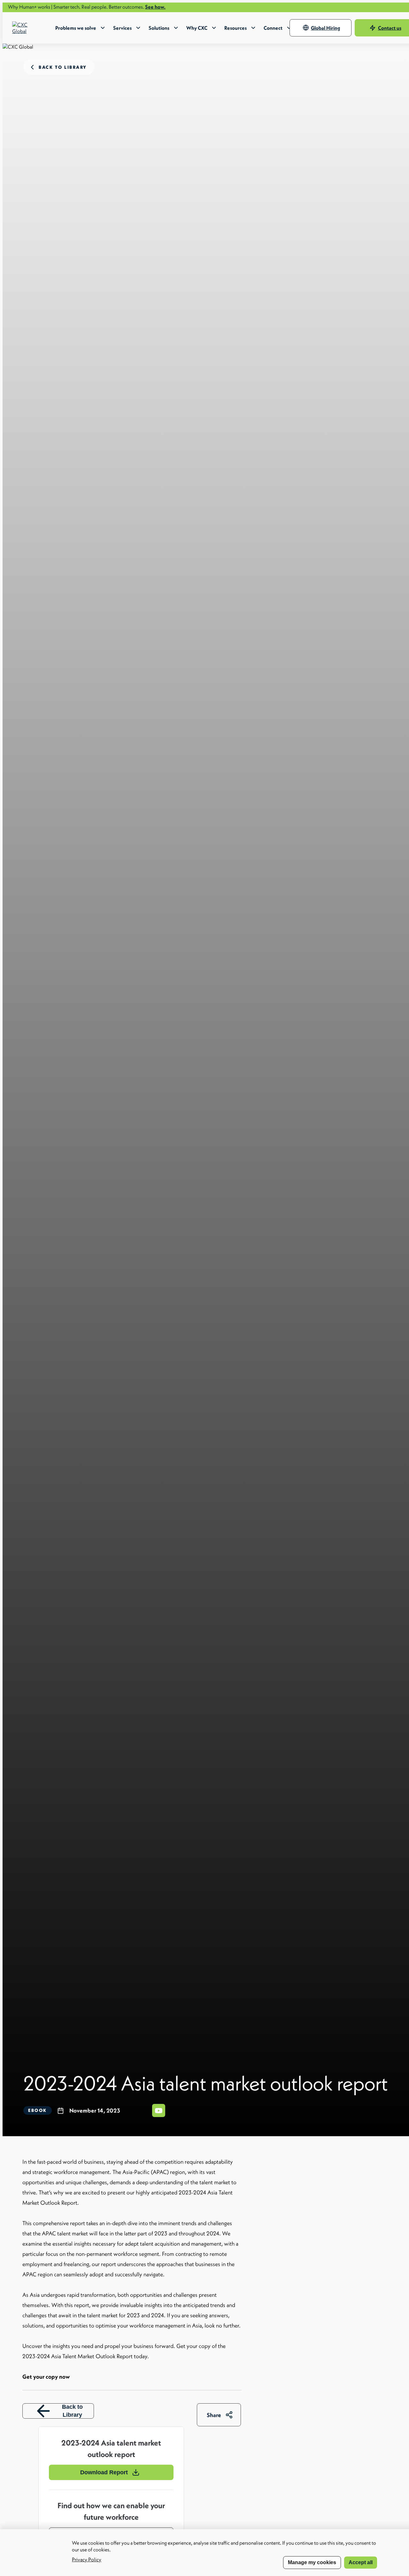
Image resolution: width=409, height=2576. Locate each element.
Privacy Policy (87, 2559)
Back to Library (72, 2411)
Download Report (104, 2472)
